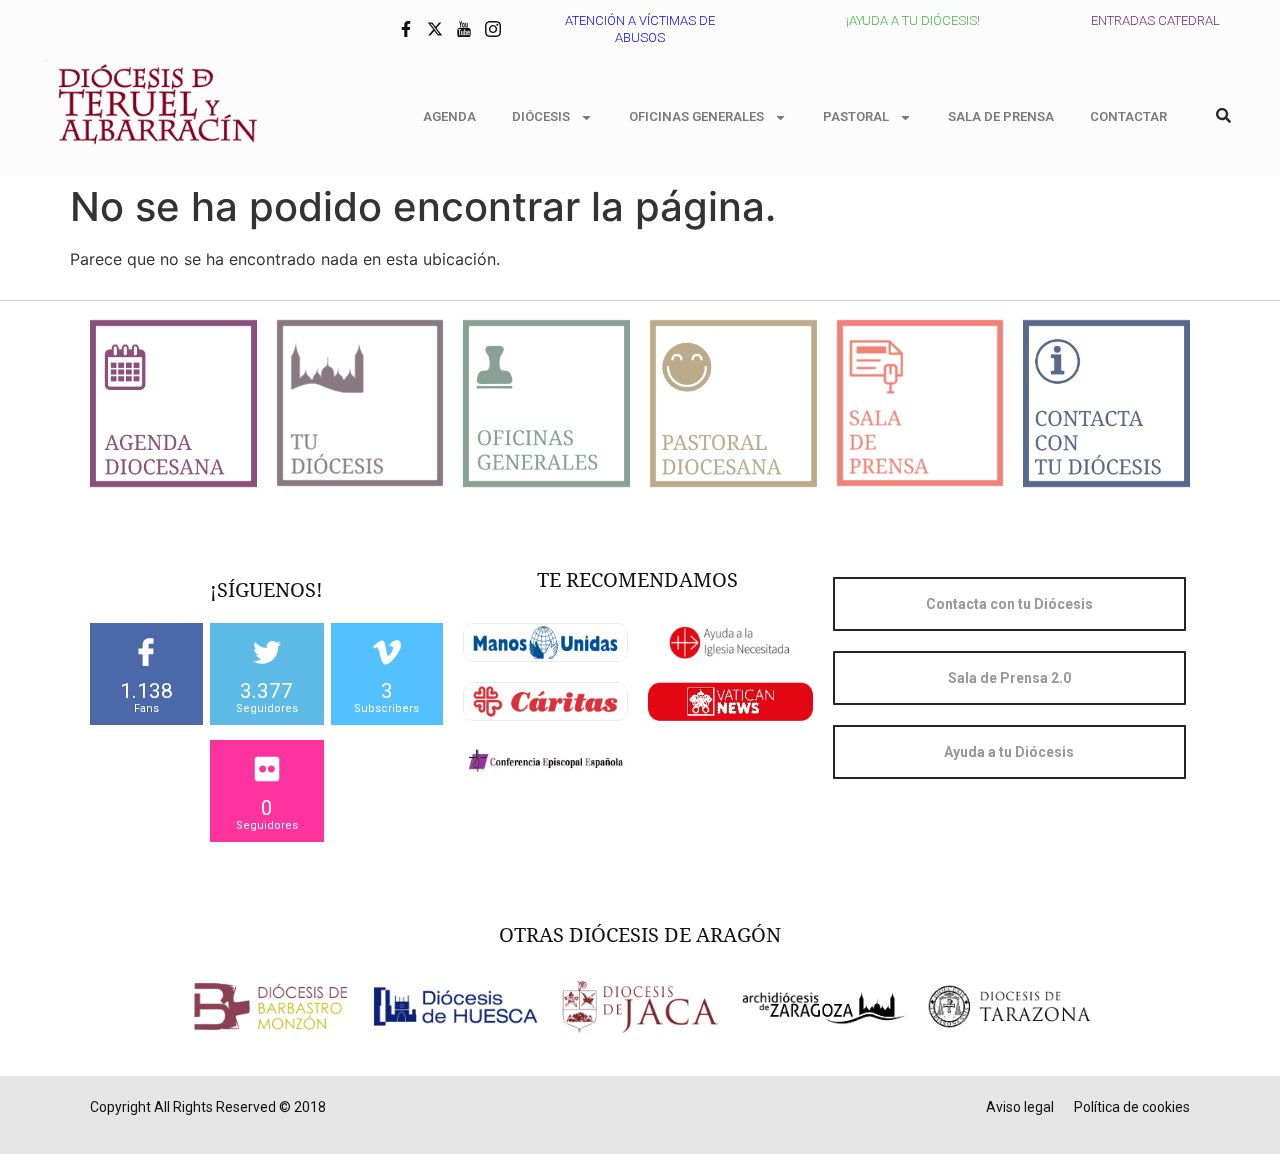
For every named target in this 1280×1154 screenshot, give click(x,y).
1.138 (146, 691)
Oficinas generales (696, 116)
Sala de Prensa (1001, 116)
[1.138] (146, 652)
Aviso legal (1020, 1107)
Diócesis (541, 116)
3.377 (266, 691)
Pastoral (856, 116)
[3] (387, 652)
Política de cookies (1132, 1107)
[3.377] (267, 652)
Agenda (449, 116)
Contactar (1128, 116)
